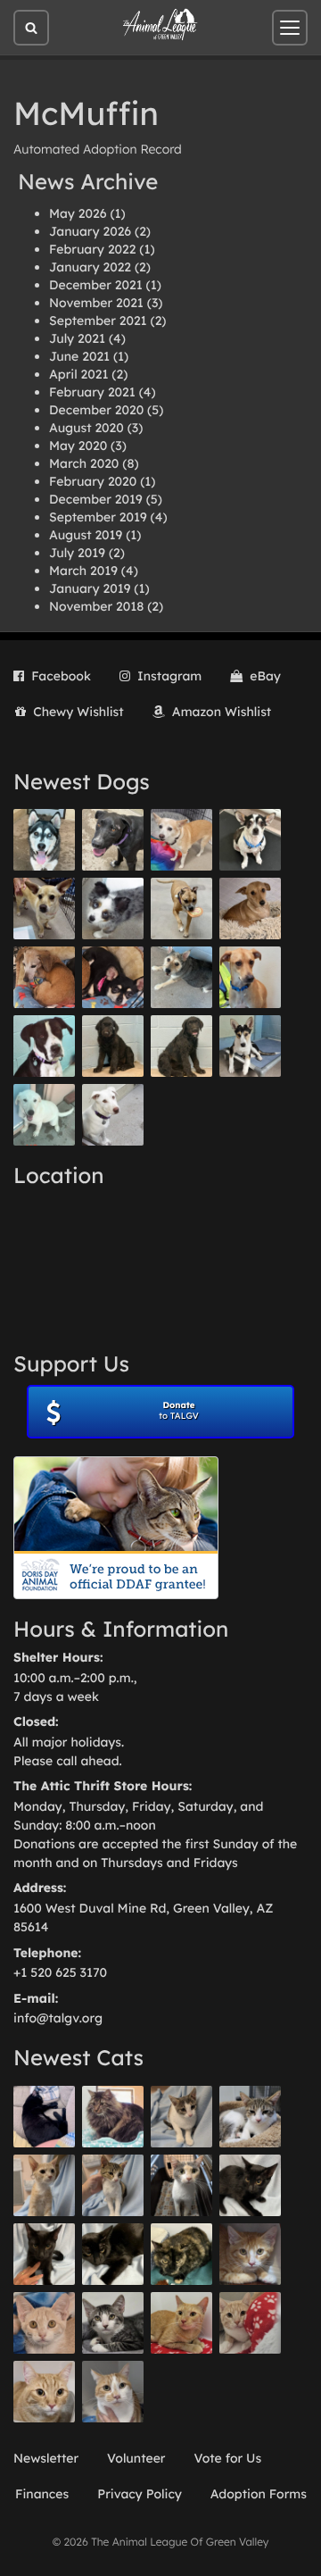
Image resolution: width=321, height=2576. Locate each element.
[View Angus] (44, 2254)
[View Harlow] (44, 2117)
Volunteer (136, 2458)
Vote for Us (228, 2458)
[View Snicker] (250, 2254)
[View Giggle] (44, 2323)
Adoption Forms (259, 2494)
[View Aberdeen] (250, 2185)
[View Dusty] (181, 977)
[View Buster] (44, 909)
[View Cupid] (44, 840)
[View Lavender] (113, 1046)
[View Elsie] (181, 2323)
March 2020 (84, 463)
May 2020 (78, 446)
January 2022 (90, 267)
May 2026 (78, 213)
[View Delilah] (181, 2254)
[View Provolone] (44, 2392)
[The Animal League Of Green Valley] (160, 25)
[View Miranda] (113, 977)
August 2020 (86, 428)
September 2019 (98, 517)
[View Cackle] (113, 2323)
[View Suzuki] (250, 2117)
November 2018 (96, 606)
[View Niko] (250, 977)
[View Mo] (44, 1115)
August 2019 (86, 535)
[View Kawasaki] (44, 2185)
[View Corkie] (250, 909)
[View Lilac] (181, 1046)
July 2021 (77, 338)
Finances (42, 2494)
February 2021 (92, 392)
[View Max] (113, 909)
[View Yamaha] (181, 2117)
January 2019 (90, 588)
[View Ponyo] (44, 977)
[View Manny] (113, 1115)
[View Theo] (181, 909)
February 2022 (92, 249)
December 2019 (96, 499)
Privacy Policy (140, 2494)
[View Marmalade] (113, 2392)
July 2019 (77, 553)
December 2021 (96, 285)
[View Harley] (181, 2185)
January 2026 (90, 231)
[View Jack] (250, 1046)
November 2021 (96, 303)
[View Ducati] (113, 2185)
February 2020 (93, 481)
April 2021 (78, 374)
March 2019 (83, 571)
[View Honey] (181, 840)
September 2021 (98, 321)
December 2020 (96, 410)
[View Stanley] (44, 1046)
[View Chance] (250, 840)
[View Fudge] (113, 2117)
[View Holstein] (113, 2254)
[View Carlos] (113, 840)
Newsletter (46, 2458)
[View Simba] (250, 2323)
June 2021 (79, 356)
